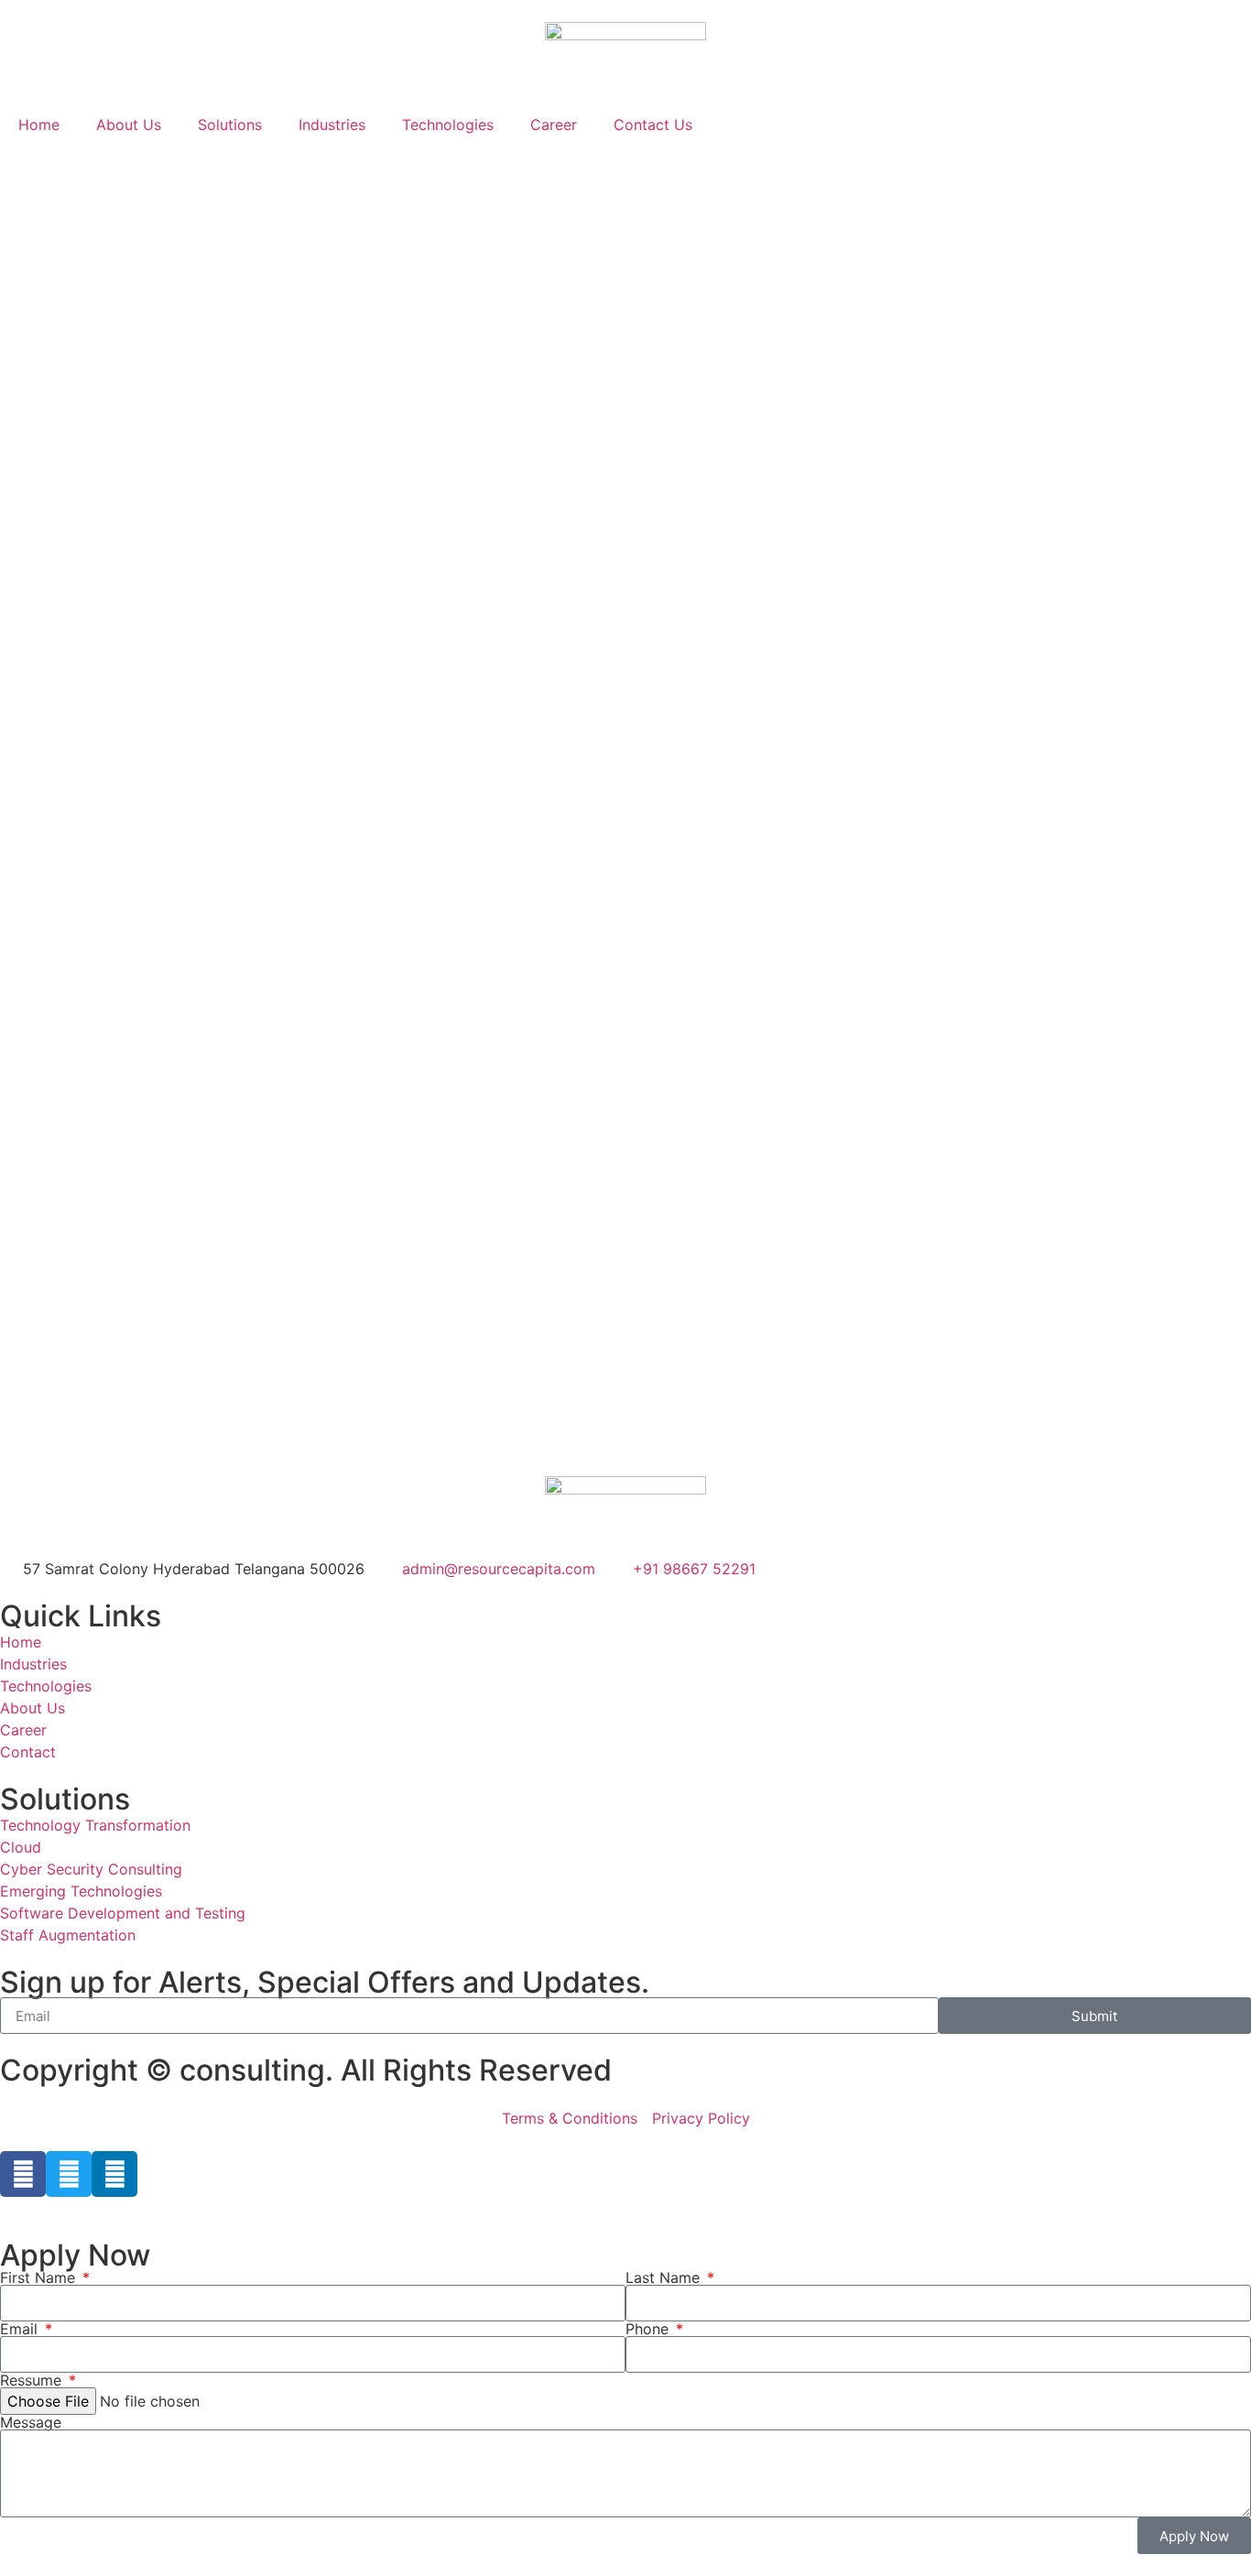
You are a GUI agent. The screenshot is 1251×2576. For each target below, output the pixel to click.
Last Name (665, 2277)
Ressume (33, 2380)
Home (39, 125)
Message (31, 2422)
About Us (129, 125)
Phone (649, 2329)
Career (554, 125)
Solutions (230, 125)
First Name (40, 2277)
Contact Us (653, 125)
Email (21, 2329)
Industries (332, 125)
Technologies (448, 125)
